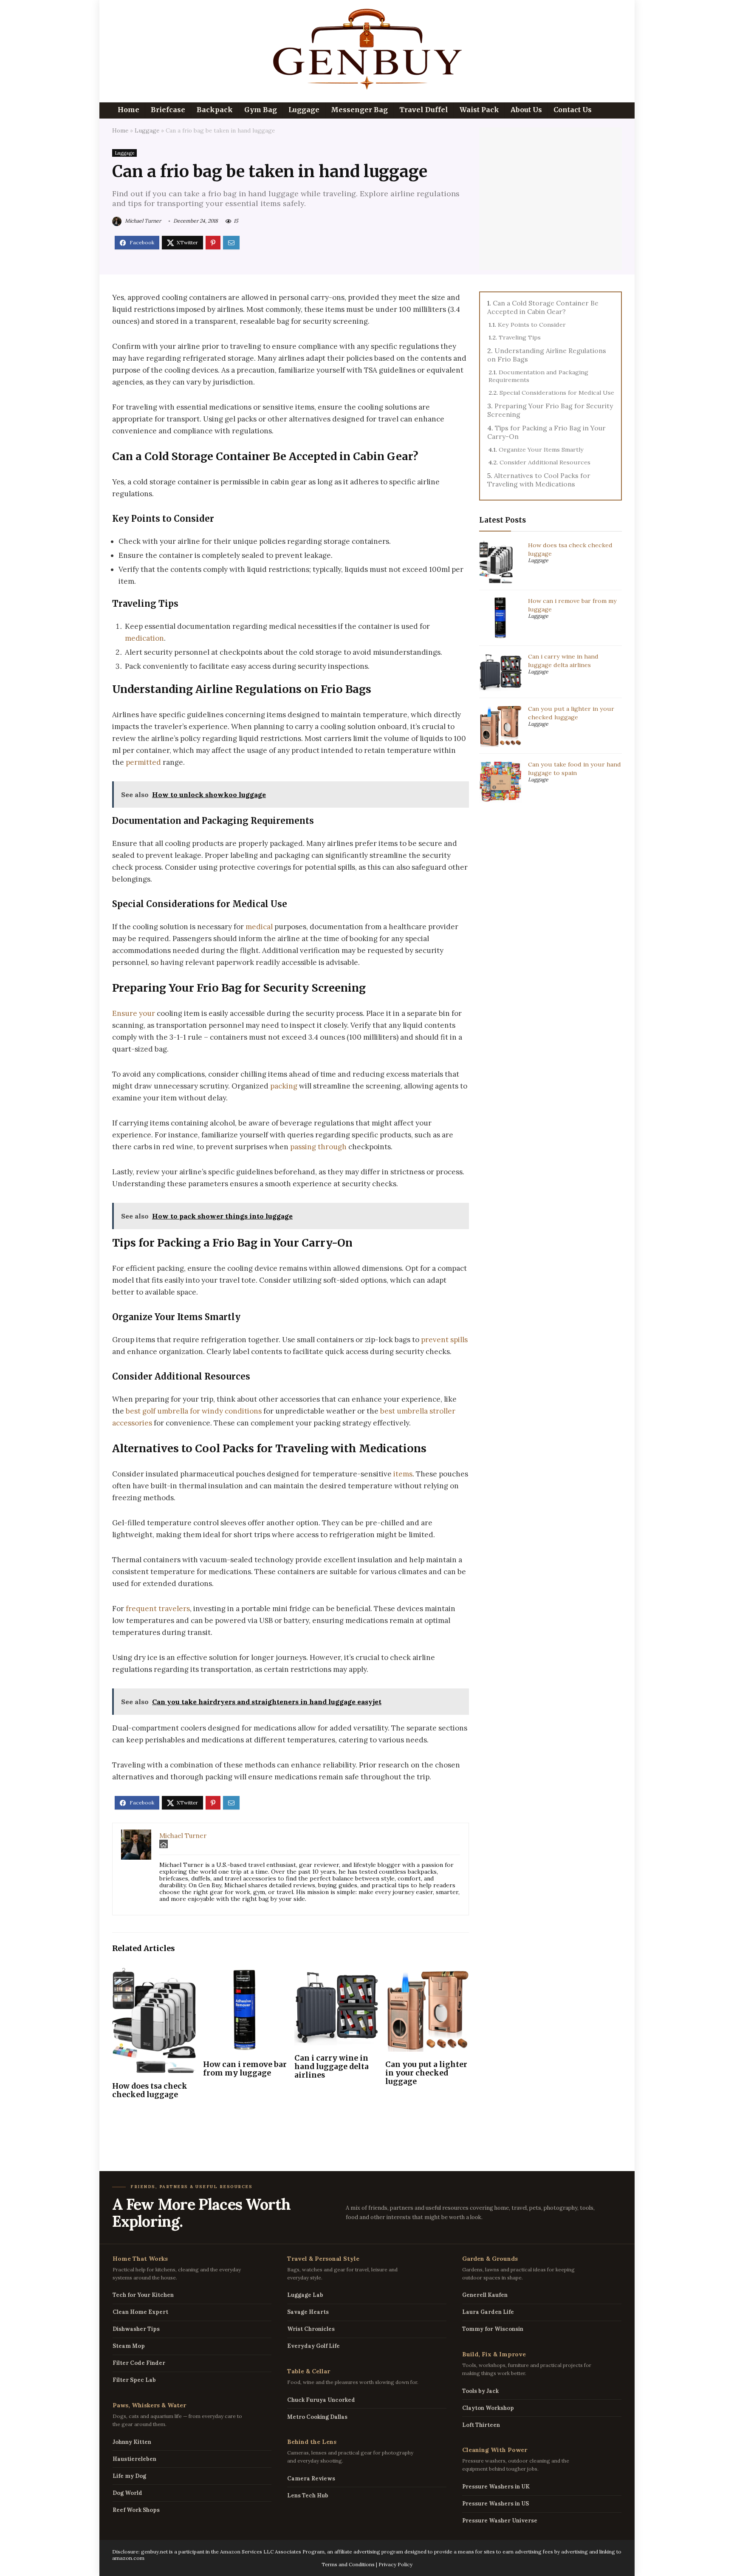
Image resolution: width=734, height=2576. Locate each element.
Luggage (304, 110)
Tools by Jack (480, 2391)
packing (284, 1086)
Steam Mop (129, 2346)
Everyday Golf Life (313, 2346)
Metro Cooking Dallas (317, 2417)
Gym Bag (261, 110)
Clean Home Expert (140, 2312)
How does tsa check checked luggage (150, 2090)
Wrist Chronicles (311, 2329)
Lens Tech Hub (308, 2495)
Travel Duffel (424, 110)
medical (259, 927)
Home (128, 110)
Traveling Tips (520, 337)
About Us (526, 110)
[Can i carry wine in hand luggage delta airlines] (336, 1974)
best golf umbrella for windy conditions (194, 1411)
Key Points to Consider (532, 325)
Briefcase (168, 110)
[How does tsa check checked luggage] (154, 1974)
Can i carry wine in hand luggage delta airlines (332, 2067)
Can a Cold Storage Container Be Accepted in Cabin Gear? (543, 307)
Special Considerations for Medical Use (557, 393)
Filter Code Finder (139, 2363)
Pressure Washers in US (495, 2504)
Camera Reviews (311, 2478)
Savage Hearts (308, 2312)
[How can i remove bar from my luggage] (245, 1974)
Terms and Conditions (348, 2564)
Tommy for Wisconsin (493, 2329)
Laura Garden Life (488, 2312)
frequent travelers (158, 1609)
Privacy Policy (395, 2564)
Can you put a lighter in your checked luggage (426, 2073)
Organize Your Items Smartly (541, 450)
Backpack (215, 110)
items (403, 1474)
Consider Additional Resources (545, 462)
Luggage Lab (305, 2295)
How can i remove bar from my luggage (245, 2069)
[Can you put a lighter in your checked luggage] (427, 1974)
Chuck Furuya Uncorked (321, 2400)
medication (144, 638)
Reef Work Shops (136, 2510)
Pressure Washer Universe (500, 2521)
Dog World (127, 2493)
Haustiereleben (134, 2459)
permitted (143, 762)
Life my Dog (129, 2476)
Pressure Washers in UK (496, 2487)
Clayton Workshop (488, 2408)
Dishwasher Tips (136, 2329)
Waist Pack (479, 110)
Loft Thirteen (481, 2425)
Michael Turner (142, 221)
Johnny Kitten (132, 2442)
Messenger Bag (359, 110)
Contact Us (573, 110)
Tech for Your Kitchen (143, 2295)
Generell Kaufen (485, 2295)
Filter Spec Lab (134, 2380)
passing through (318, 1147)
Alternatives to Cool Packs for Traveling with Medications (539, 480)
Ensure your (134, 1013)
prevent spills (444, 1340)
